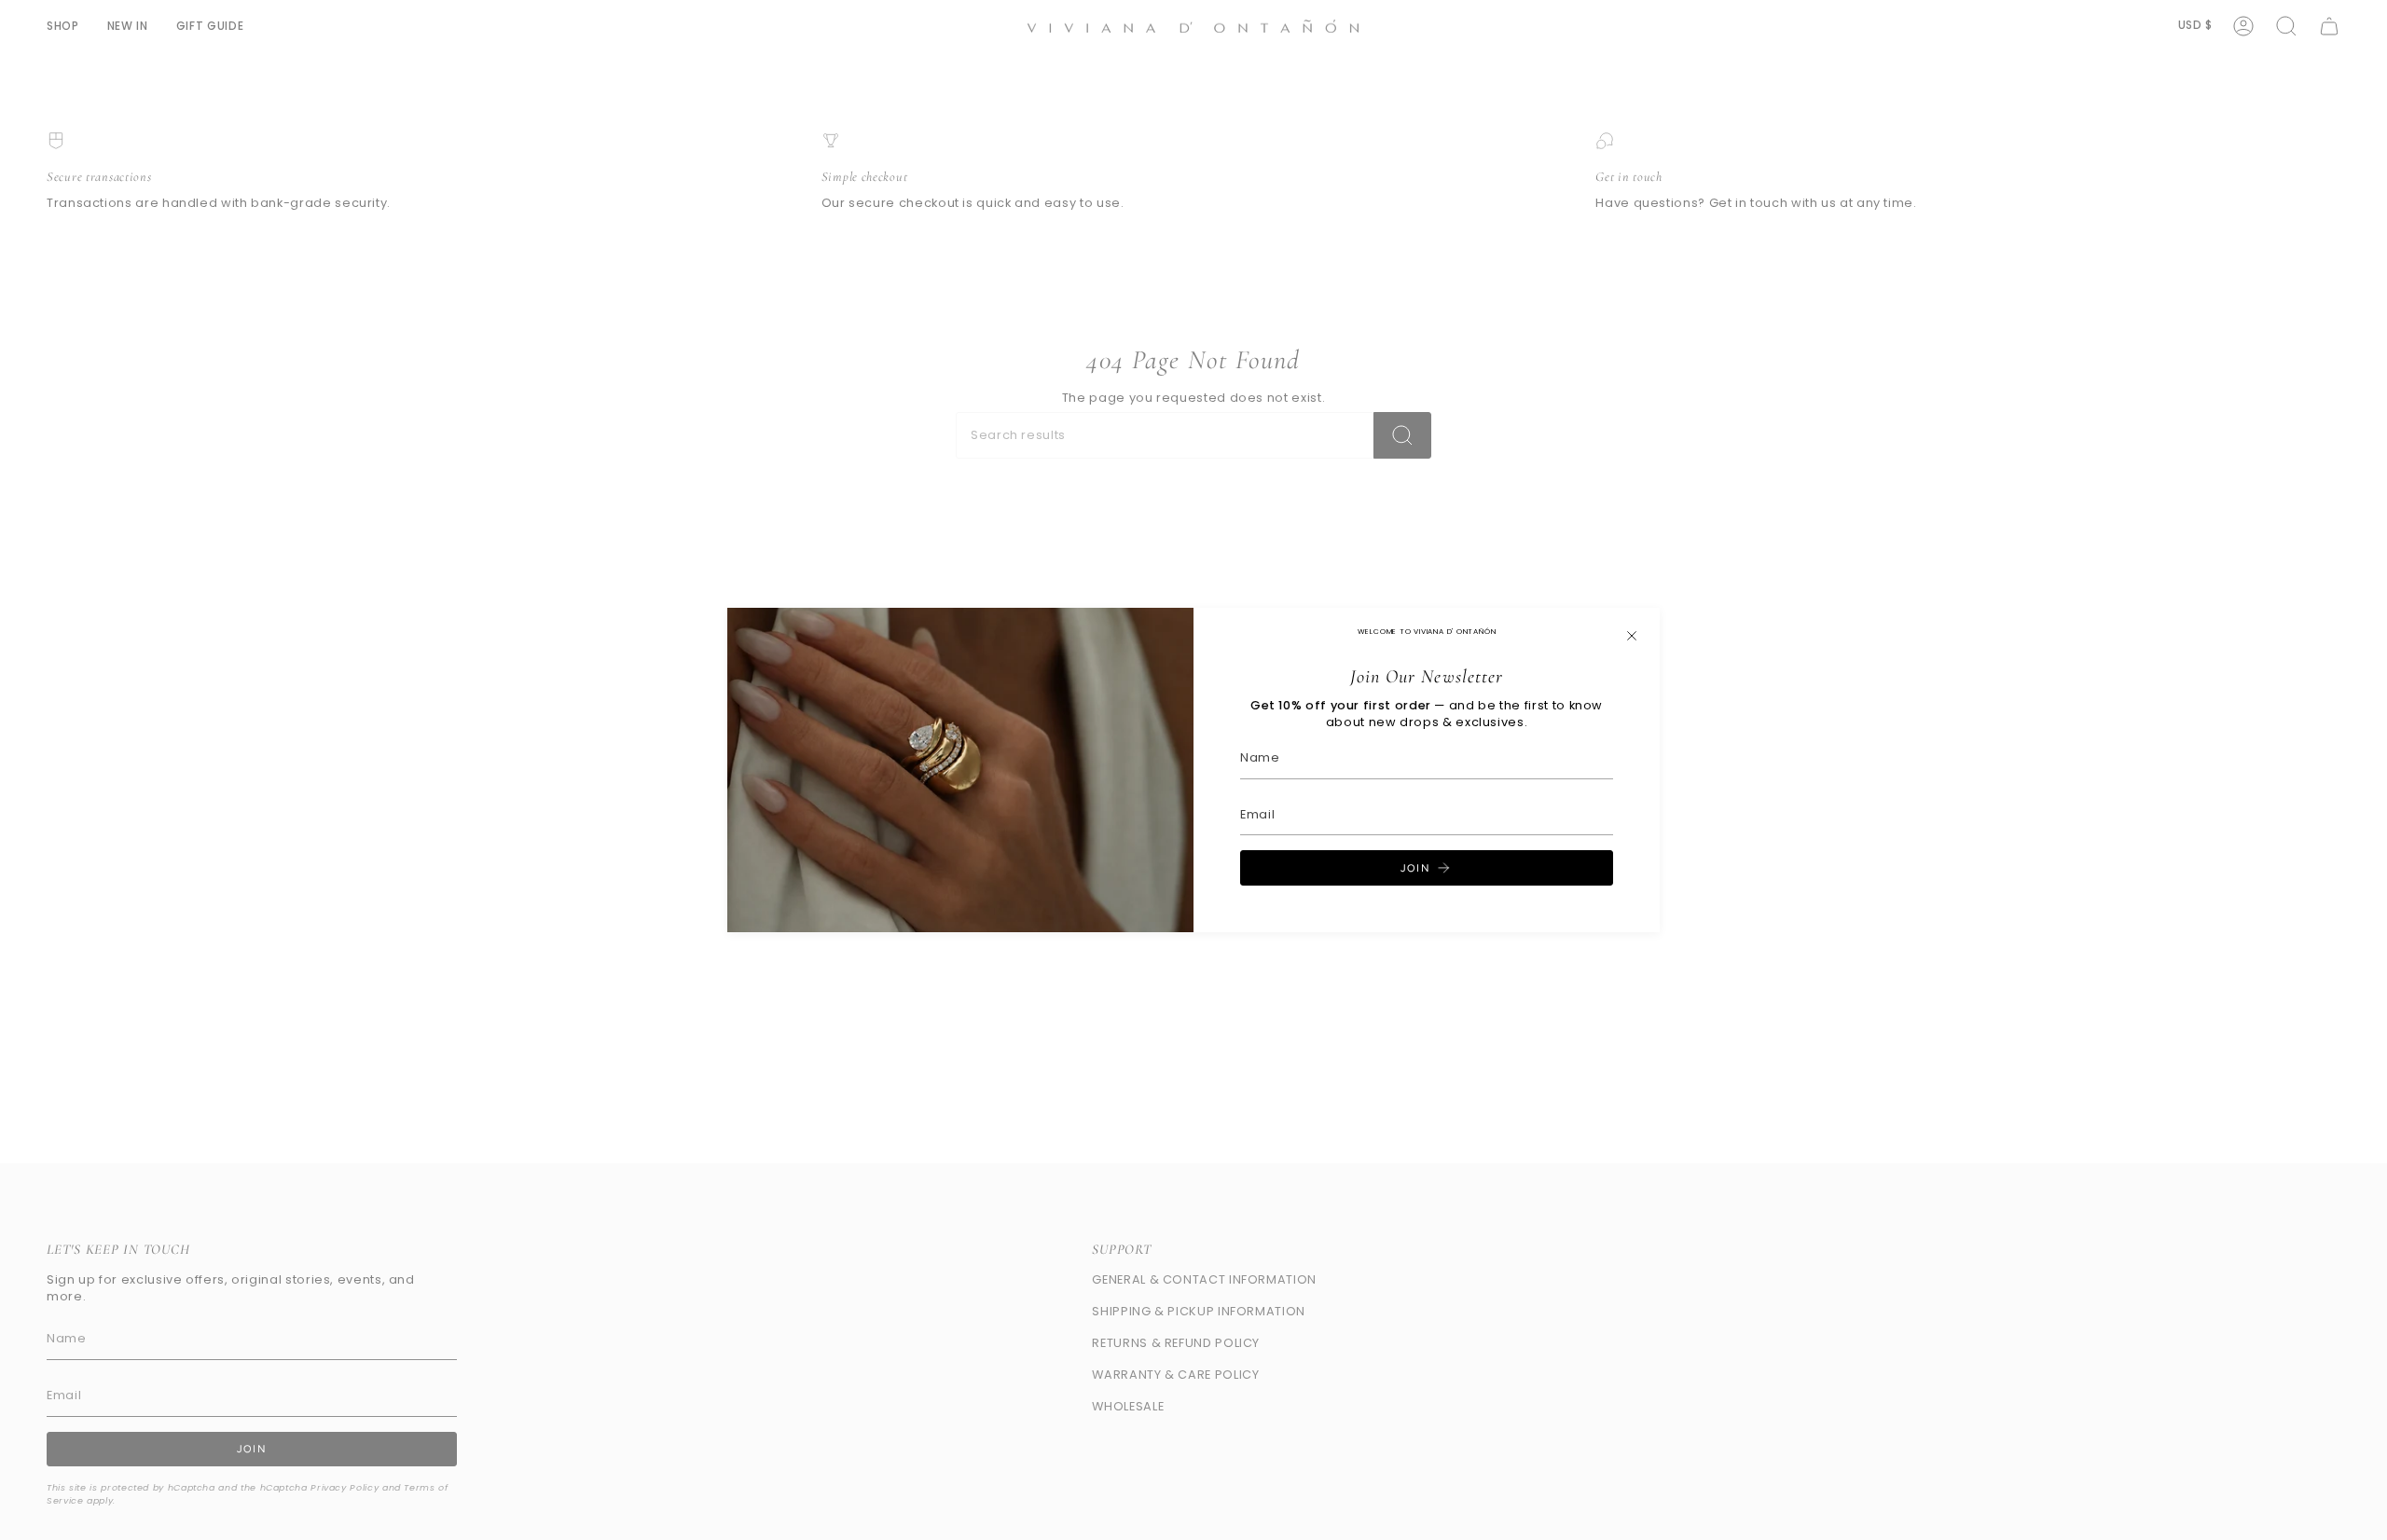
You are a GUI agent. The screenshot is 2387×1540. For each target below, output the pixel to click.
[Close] (1632, 636)
